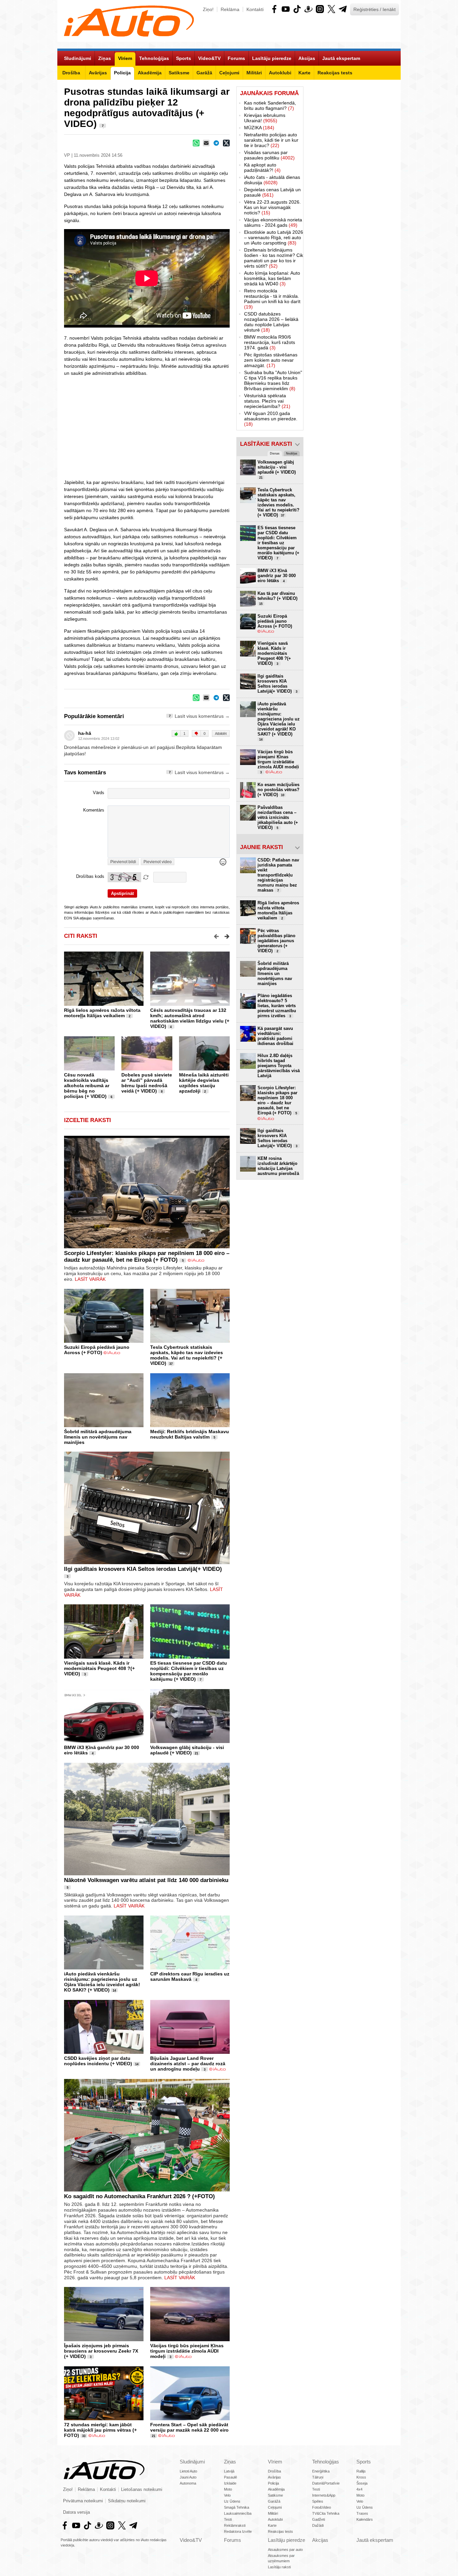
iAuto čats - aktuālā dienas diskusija (272, 180)
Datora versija (76, 2512)
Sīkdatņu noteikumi (127, 2501)
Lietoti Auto (188, 2471)
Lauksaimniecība (238, 2513)
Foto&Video (322, 2507)
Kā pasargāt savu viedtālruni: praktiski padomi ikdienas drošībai (275, 1036)
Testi (228, 2519)
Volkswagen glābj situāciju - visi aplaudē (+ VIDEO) (187, 1750)
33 (84, 2436)
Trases (362, 2513)
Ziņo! (208, 9)
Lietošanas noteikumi (142, 2490)
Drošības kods (90, 877)
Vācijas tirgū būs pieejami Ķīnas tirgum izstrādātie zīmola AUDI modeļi (187, 2351)
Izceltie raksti (88, 1120)
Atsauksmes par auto (285, 2550)
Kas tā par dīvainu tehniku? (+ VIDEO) (277, 598)
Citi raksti (81, 936)
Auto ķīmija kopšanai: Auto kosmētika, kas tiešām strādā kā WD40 (272, 278)
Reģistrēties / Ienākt (375, 9)
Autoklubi (275, 2519)
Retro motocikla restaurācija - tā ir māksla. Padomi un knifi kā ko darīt (272, 299)
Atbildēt (221, 734)
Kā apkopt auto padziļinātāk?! (262, 167)
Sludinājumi (192, 2462)
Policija (273, 2483)
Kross (361, 2477)
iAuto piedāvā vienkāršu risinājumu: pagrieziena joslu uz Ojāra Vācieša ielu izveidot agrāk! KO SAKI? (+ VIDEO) (102, 1982)
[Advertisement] (229, 427)
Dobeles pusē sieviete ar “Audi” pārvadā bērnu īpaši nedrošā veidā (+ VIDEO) (147, 1083)
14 (114, 1991)
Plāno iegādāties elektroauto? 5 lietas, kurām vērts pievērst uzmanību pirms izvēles (277, 1006)
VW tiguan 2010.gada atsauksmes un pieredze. (271, 419)
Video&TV (191, 2540)
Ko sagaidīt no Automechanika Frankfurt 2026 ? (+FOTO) (139, 2196)
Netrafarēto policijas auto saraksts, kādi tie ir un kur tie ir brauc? (271, 140)
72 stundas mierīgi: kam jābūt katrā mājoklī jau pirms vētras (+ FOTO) (100, 2430)
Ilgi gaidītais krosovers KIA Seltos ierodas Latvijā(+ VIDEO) (143, 1569)
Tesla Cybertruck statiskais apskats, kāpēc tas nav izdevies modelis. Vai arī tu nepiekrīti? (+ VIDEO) (187, 1355)
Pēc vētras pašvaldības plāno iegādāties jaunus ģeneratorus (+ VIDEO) (276, 941)
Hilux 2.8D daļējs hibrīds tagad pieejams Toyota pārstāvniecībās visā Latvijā (279, 1066)
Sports (364, 2462)
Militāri (273, 2513)
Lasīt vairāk (90, 1279)
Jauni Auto (188, 2477)
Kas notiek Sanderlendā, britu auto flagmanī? (270, 106)
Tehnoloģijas (326, 2462)
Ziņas (230, 2462)
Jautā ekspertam (375, 2540)
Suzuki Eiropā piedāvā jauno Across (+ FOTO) (97, 1350)
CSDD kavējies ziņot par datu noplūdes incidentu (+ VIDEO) (98, 2061)
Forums (233, 2540)
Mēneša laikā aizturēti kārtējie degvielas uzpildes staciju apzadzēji (204, 1083)
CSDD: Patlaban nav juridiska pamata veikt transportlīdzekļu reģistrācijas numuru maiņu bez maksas (278, 875)
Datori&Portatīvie (326, 2483)
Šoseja (362, 2483)
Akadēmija (276, 2489)
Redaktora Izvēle (238, 2531)
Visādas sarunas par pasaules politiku (269, 155)
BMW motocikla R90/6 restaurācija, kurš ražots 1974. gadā (270, 342)
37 (171, 1364)
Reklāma (230, 9)
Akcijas (320, 2540)
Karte (272, 2525)
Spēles (318, 2501)
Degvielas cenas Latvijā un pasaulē (272, 192)
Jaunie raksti (262, 847)
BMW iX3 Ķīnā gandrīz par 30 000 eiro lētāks (277, 576)
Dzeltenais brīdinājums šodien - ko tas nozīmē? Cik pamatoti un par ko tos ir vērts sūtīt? (274, 258)
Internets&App (324, 2495)
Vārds (99, 793)
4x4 (359, 2489)
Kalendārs (365, 2519)
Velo (227, 2495)
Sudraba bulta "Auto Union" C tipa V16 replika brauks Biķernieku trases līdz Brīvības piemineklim (273, 380)
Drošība (274, 2471)
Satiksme (275, 2495)
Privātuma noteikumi (83, 2501)
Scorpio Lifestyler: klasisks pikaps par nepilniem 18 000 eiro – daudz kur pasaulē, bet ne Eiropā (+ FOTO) (147, 1257)
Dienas (275, 454)
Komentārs (94, 810)
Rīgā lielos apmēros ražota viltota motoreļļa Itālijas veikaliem (102, 1013)
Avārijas (274, 2477)
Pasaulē (231, 2477)
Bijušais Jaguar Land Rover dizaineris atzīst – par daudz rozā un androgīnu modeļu (188, 2064)
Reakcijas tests (280, 2531)
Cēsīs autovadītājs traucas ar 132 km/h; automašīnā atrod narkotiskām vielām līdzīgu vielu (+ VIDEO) (190, 1018)
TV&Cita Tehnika (326, 2513)
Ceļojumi (275, 2507)
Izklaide (230, 2483)
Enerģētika (321, 2471)
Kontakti (255, 9)
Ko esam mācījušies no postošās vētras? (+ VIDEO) (278, 790)
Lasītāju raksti (279, 2567)
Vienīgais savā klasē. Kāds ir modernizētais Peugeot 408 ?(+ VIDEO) (99, 1668)
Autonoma (188, 2483)
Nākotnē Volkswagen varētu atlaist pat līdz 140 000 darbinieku (146, 1880)
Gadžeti (319, 2519)
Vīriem (275, 2462)
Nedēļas (292, 454)
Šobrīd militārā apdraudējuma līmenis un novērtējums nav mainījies (98, 1437)
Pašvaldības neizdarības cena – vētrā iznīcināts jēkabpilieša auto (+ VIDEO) (278, 817)
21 (196, 1753)
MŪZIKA (259, 128)
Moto (228, 2489)
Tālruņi (318, 2477)
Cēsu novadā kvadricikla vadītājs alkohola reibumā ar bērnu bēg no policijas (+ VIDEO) (87, 1086)
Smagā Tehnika (237, 2507)
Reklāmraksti (235, 2525)
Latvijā (229, 2471)
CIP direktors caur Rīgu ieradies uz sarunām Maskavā (190, 1976)
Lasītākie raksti (266, 444)
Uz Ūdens (232, 2501)
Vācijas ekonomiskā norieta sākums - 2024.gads (273, 222)
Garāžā (274, 2501)
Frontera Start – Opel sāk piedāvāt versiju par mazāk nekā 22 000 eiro (189, 2427)
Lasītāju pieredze (287, 2540)
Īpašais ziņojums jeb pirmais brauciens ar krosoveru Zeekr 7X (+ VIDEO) (101, 2351)
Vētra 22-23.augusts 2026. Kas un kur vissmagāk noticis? (272, 207)
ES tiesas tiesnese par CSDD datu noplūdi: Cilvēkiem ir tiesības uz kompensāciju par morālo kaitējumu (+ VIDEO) (189, 1671)
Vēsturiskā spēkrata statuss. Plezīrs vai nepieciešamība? (267, 401)
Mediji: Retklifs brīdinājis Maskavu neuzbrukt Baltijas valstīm (190, 1434)
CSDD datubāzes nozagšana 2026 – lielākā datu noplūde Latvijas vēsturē (271, 322)
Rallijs (361, 2471)
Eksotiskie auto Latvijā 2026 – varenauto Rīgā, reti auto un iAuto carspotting (274, 237)
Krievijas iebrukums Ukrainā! (265, 118)
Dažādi (318, 2525)
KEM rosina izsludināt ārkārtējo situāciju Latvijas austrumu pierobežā (278, 1166)
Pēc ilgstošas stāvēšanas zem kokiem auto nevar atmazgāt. (271, 360)
